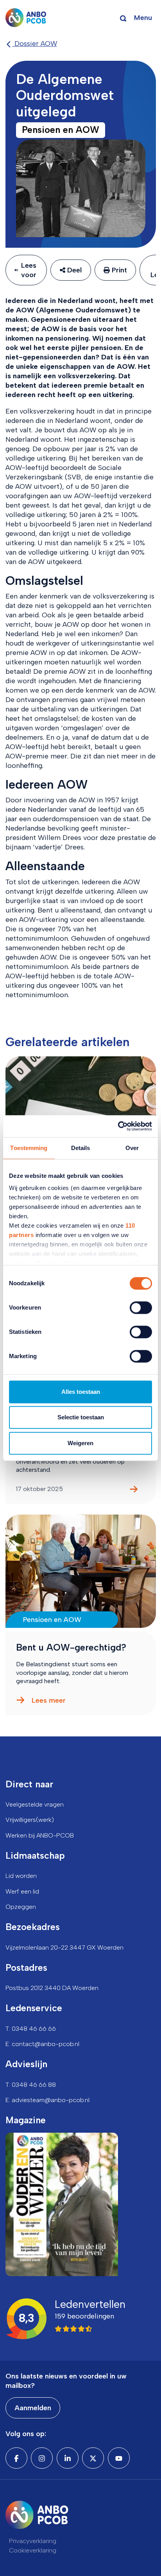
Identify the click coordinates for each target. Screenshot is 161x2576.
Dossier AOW (35, 44)
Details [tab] (81, 1148)
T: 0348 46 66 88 (31, 2085)
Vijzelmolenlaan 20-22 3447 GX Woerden (64, 1947)
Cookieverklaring (33, 2550)
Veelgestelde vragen (35, 1804)
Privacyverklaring (33, 2541)
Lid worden (21, 1876)
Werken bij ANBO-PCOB (40, 1835)
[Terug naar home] (26, 18)
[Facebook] (16, 2458)
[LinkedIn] (68, 2458)
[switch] (141, 1308)
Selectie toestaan (81, 1417)
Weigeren (80, 1443)
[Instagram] (42, 2458)
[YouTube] (119, 2458)
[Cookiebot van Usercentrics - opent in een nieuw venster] (118, 1126)
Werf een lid (22, 1891)
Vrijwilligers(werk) (30, 1820)
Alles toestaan (81, 1392)
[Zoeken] (123, 18)
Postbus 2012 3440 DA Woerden (52, 1988)
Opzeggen (21, 1907)
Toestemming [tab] (29, 1148)
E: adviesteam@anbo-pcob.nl (47, 2100)
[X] (93, 2458)
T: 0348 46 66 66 (31, 2029)
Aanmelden (33, 2408)
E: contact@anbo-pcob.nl (42, 2044)
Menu (143, 18)
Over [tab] (132, 1148)
